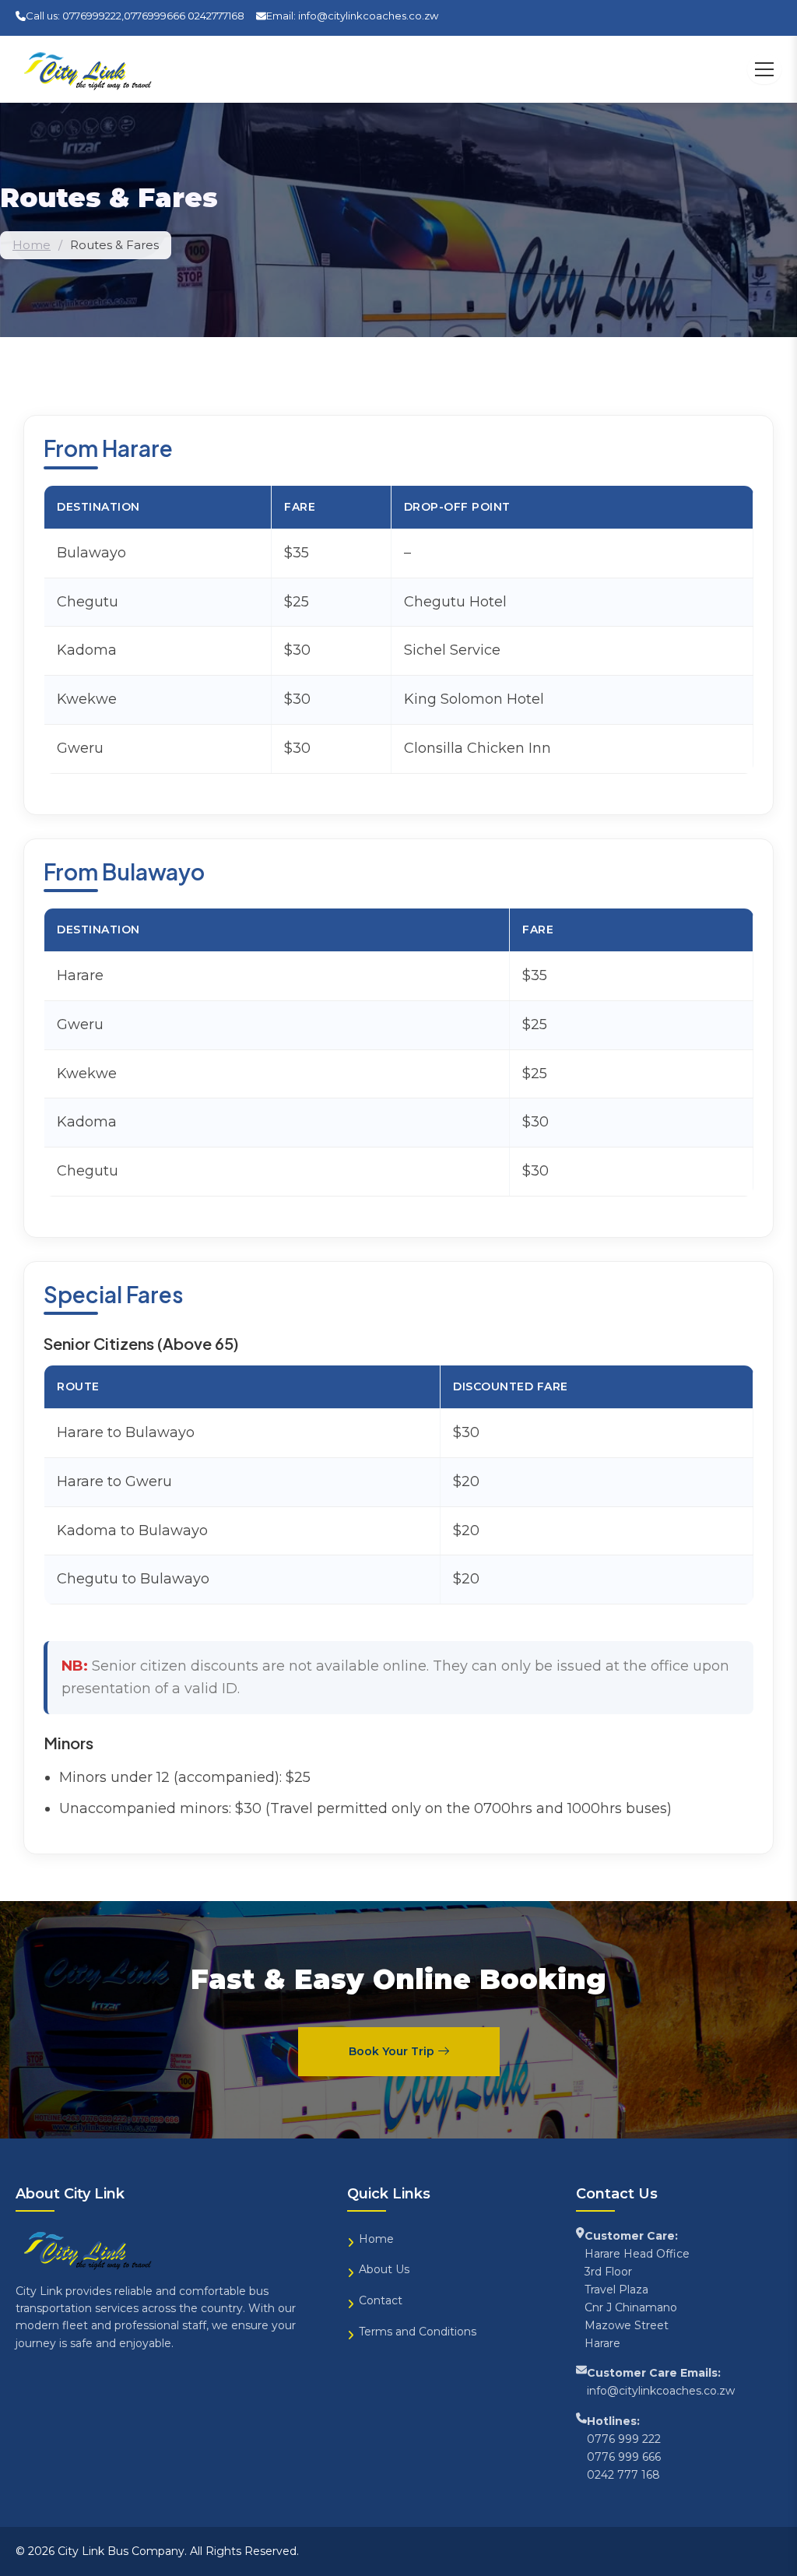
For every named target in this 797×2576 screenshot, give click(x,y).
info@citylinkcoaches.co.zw (368, 16)
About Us (384, 2269)
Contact (381, 2300)
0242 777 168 (623, 2475)
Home (32, 245)
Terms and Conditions (418, 2332)
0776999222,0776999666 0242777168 (153, 16)
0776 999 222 (624, 2439)
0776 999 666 (624, 2457)
